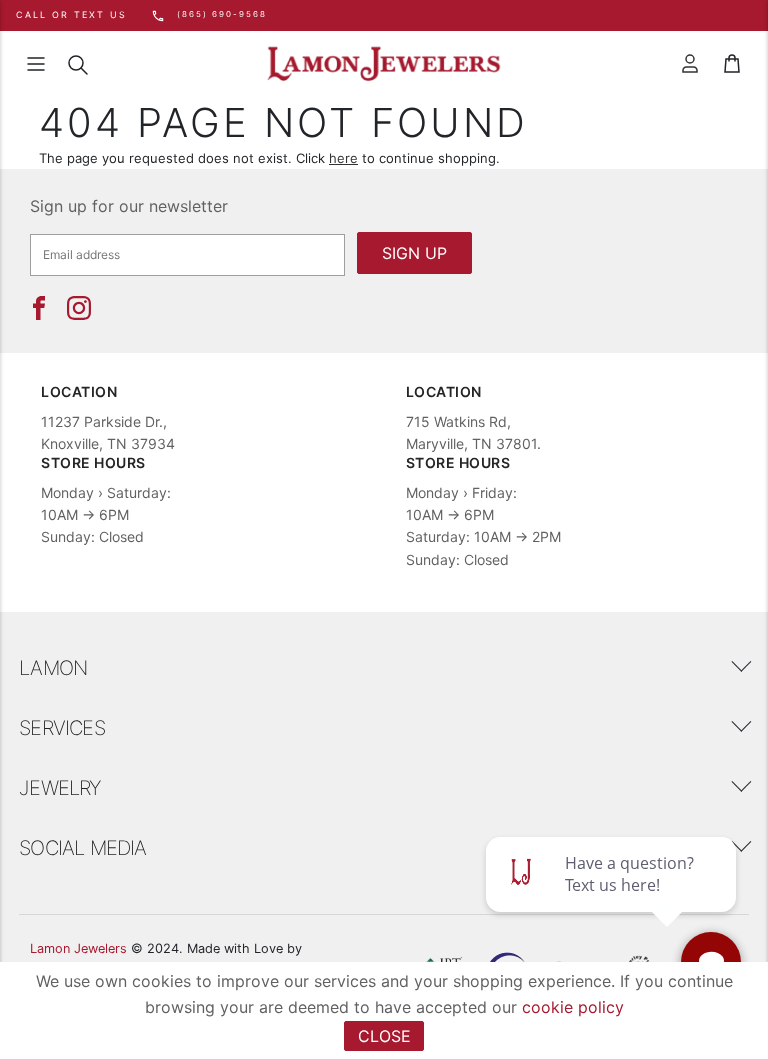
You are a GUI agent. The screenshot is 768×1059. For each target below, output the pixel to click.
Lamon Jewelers (78, 948)
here (343, 158)
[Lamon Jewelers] (384, 64)
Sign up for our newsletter (129, 206)
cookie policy (573, 1007)
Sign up (414, 253)
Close (384, 1036)
